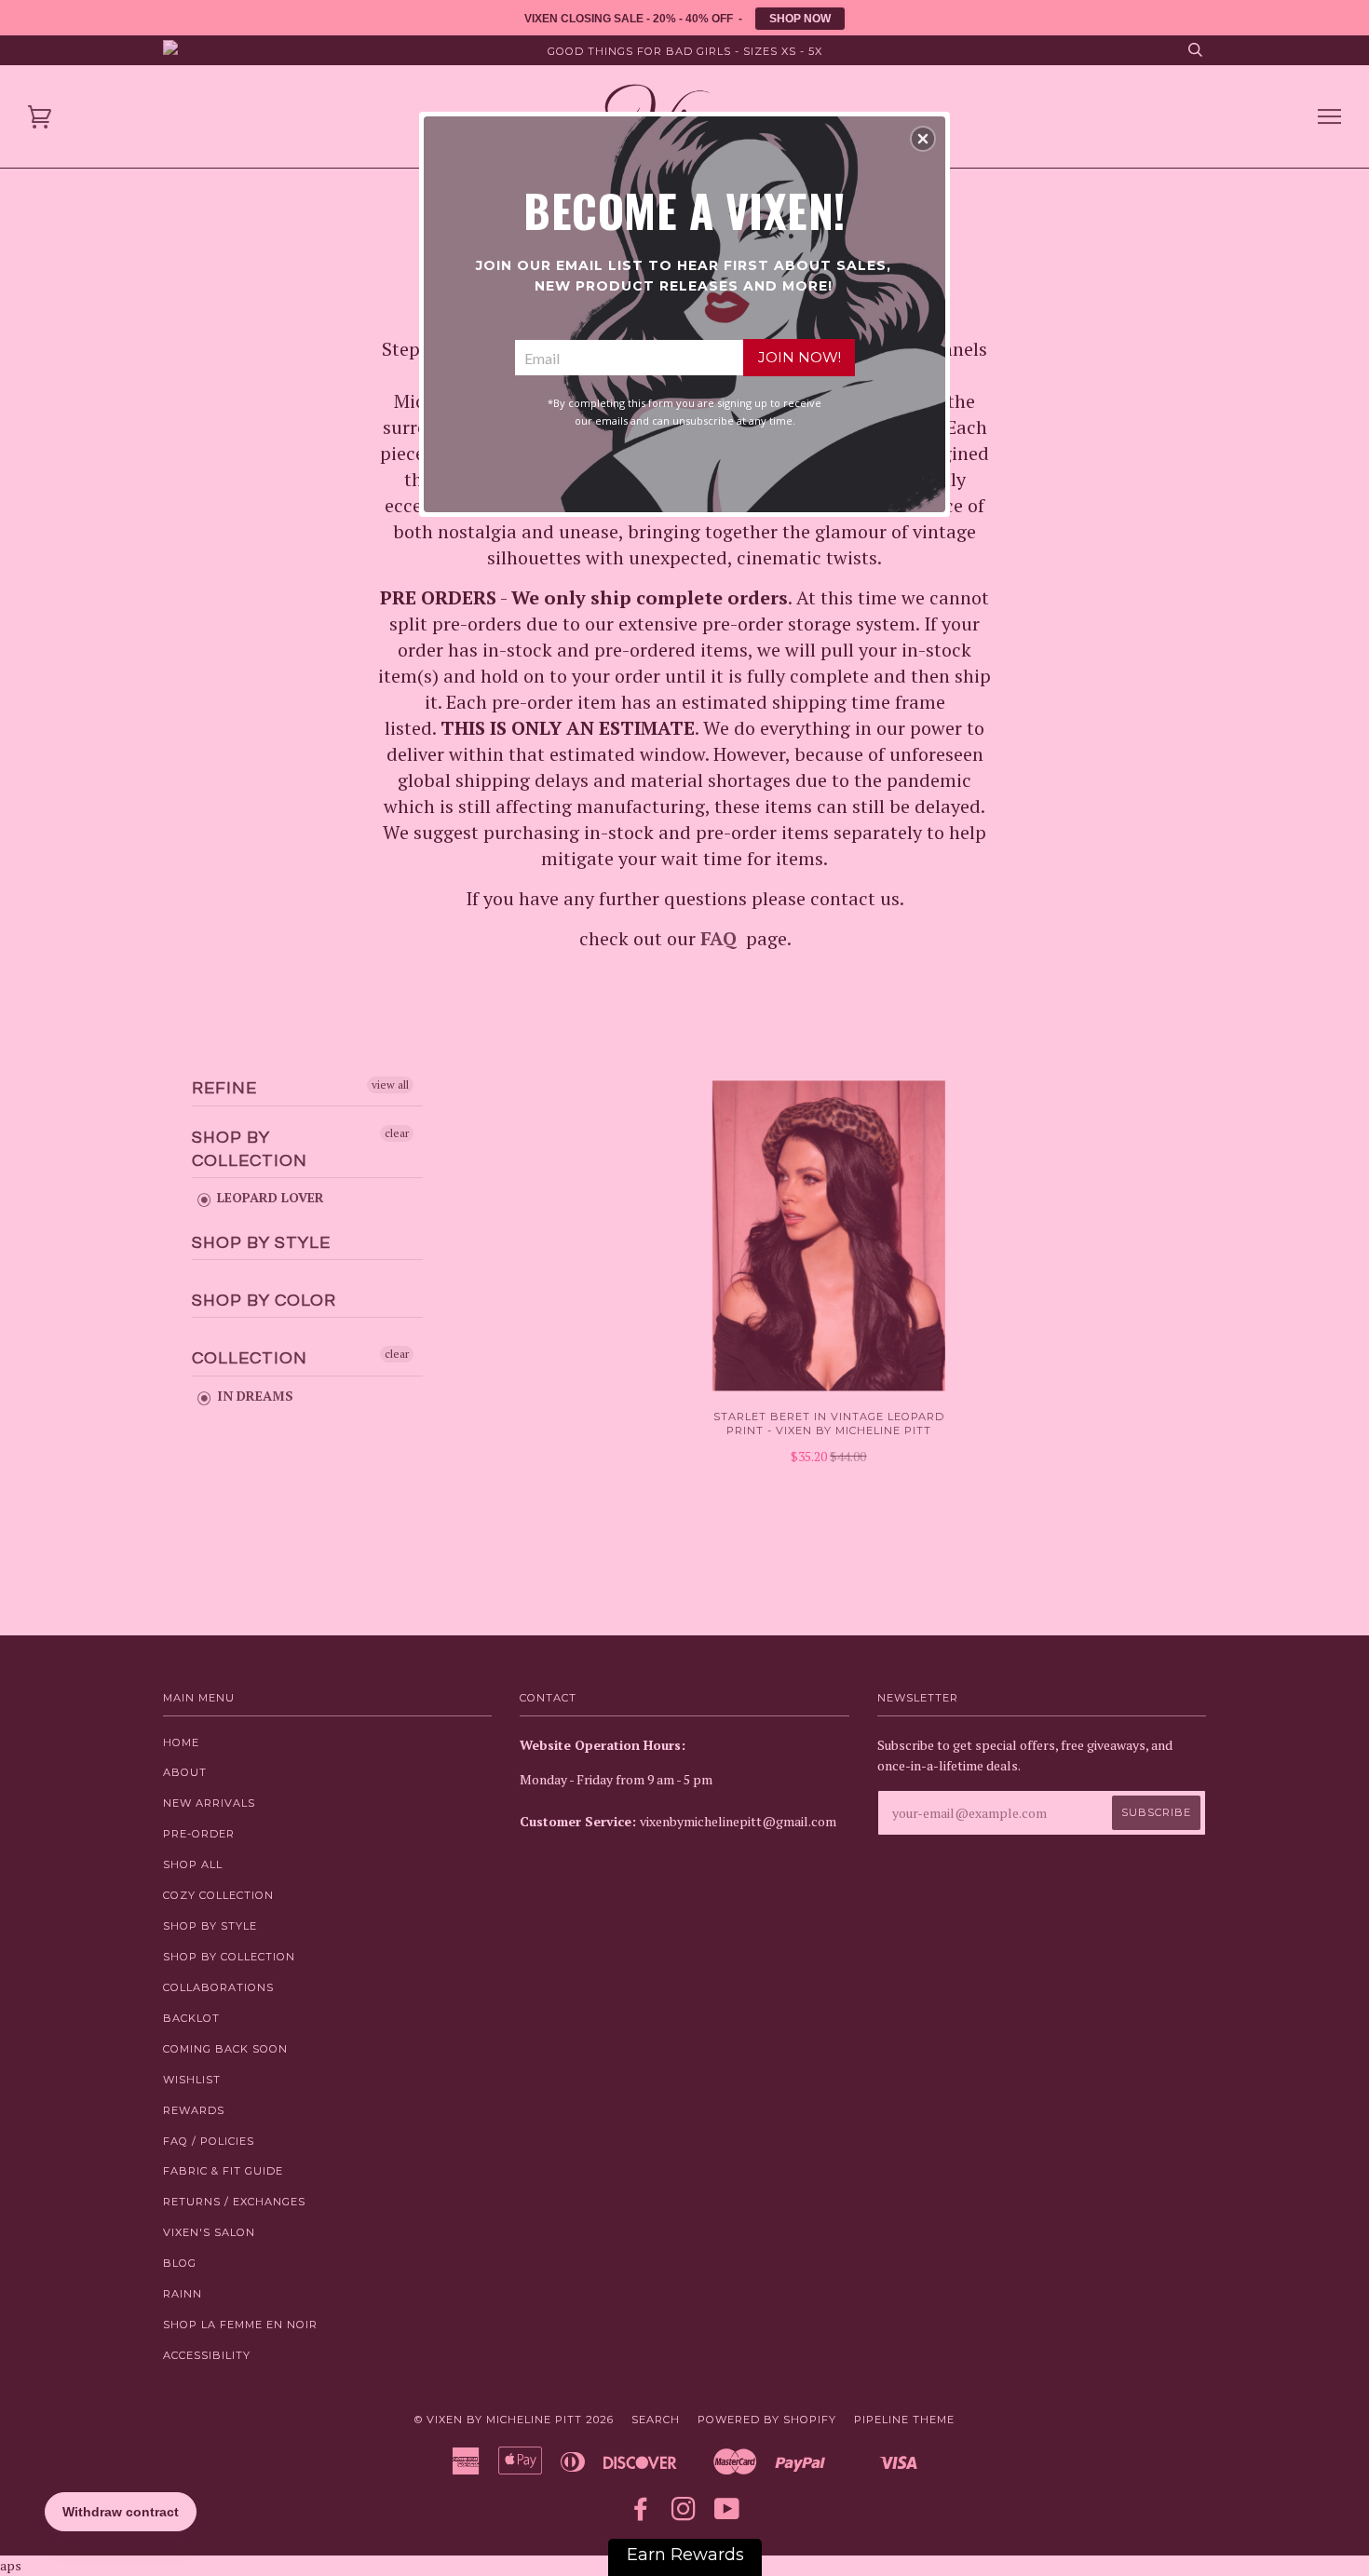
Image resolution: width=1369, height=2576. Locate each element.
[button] (923, 139)
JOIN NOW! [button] (800, 357)
